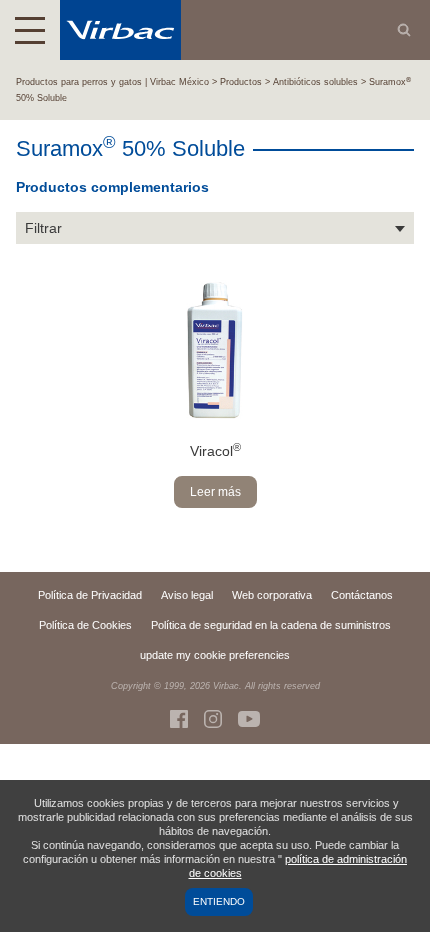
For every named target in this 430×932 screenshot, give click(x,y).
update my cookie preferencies (215, 655)
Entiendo (219, 901)
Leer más (215, 492)
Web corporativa (272, 595)
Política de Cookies (85, 625)
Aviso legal (187, 595)
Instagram (213, 719)
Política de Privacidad (90, 595)
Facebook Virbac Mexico (179, 719)
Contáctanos (362, 595)
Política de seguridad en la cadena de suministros (271, 625)
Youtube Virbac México (249, 719)
